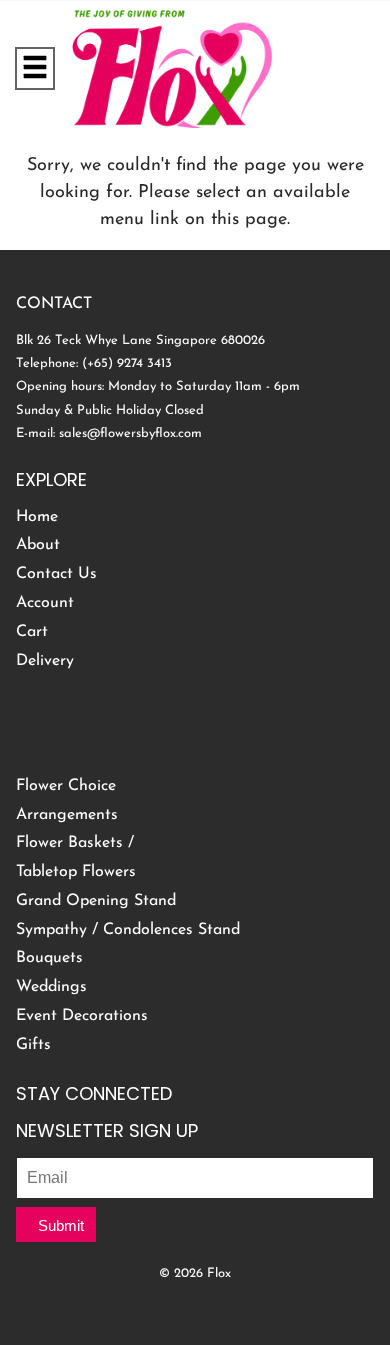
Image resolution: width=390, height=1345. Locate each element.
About (38, 545)
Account (45, 603)
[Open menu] (35, 68)
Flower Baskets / (75, 843)
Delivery (45, 661)
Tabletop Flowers (76, 872)
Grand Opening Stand (96, 901)
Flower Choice (66, 786)
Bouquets (49, 958)
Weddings (51, 987)
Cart (32, 632)
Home (37, 517)
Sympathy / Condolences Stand (128, 930)
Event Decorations (82, 1016)
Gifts (33, 1045)
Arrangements (67, 815)
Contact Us (56, 574)
